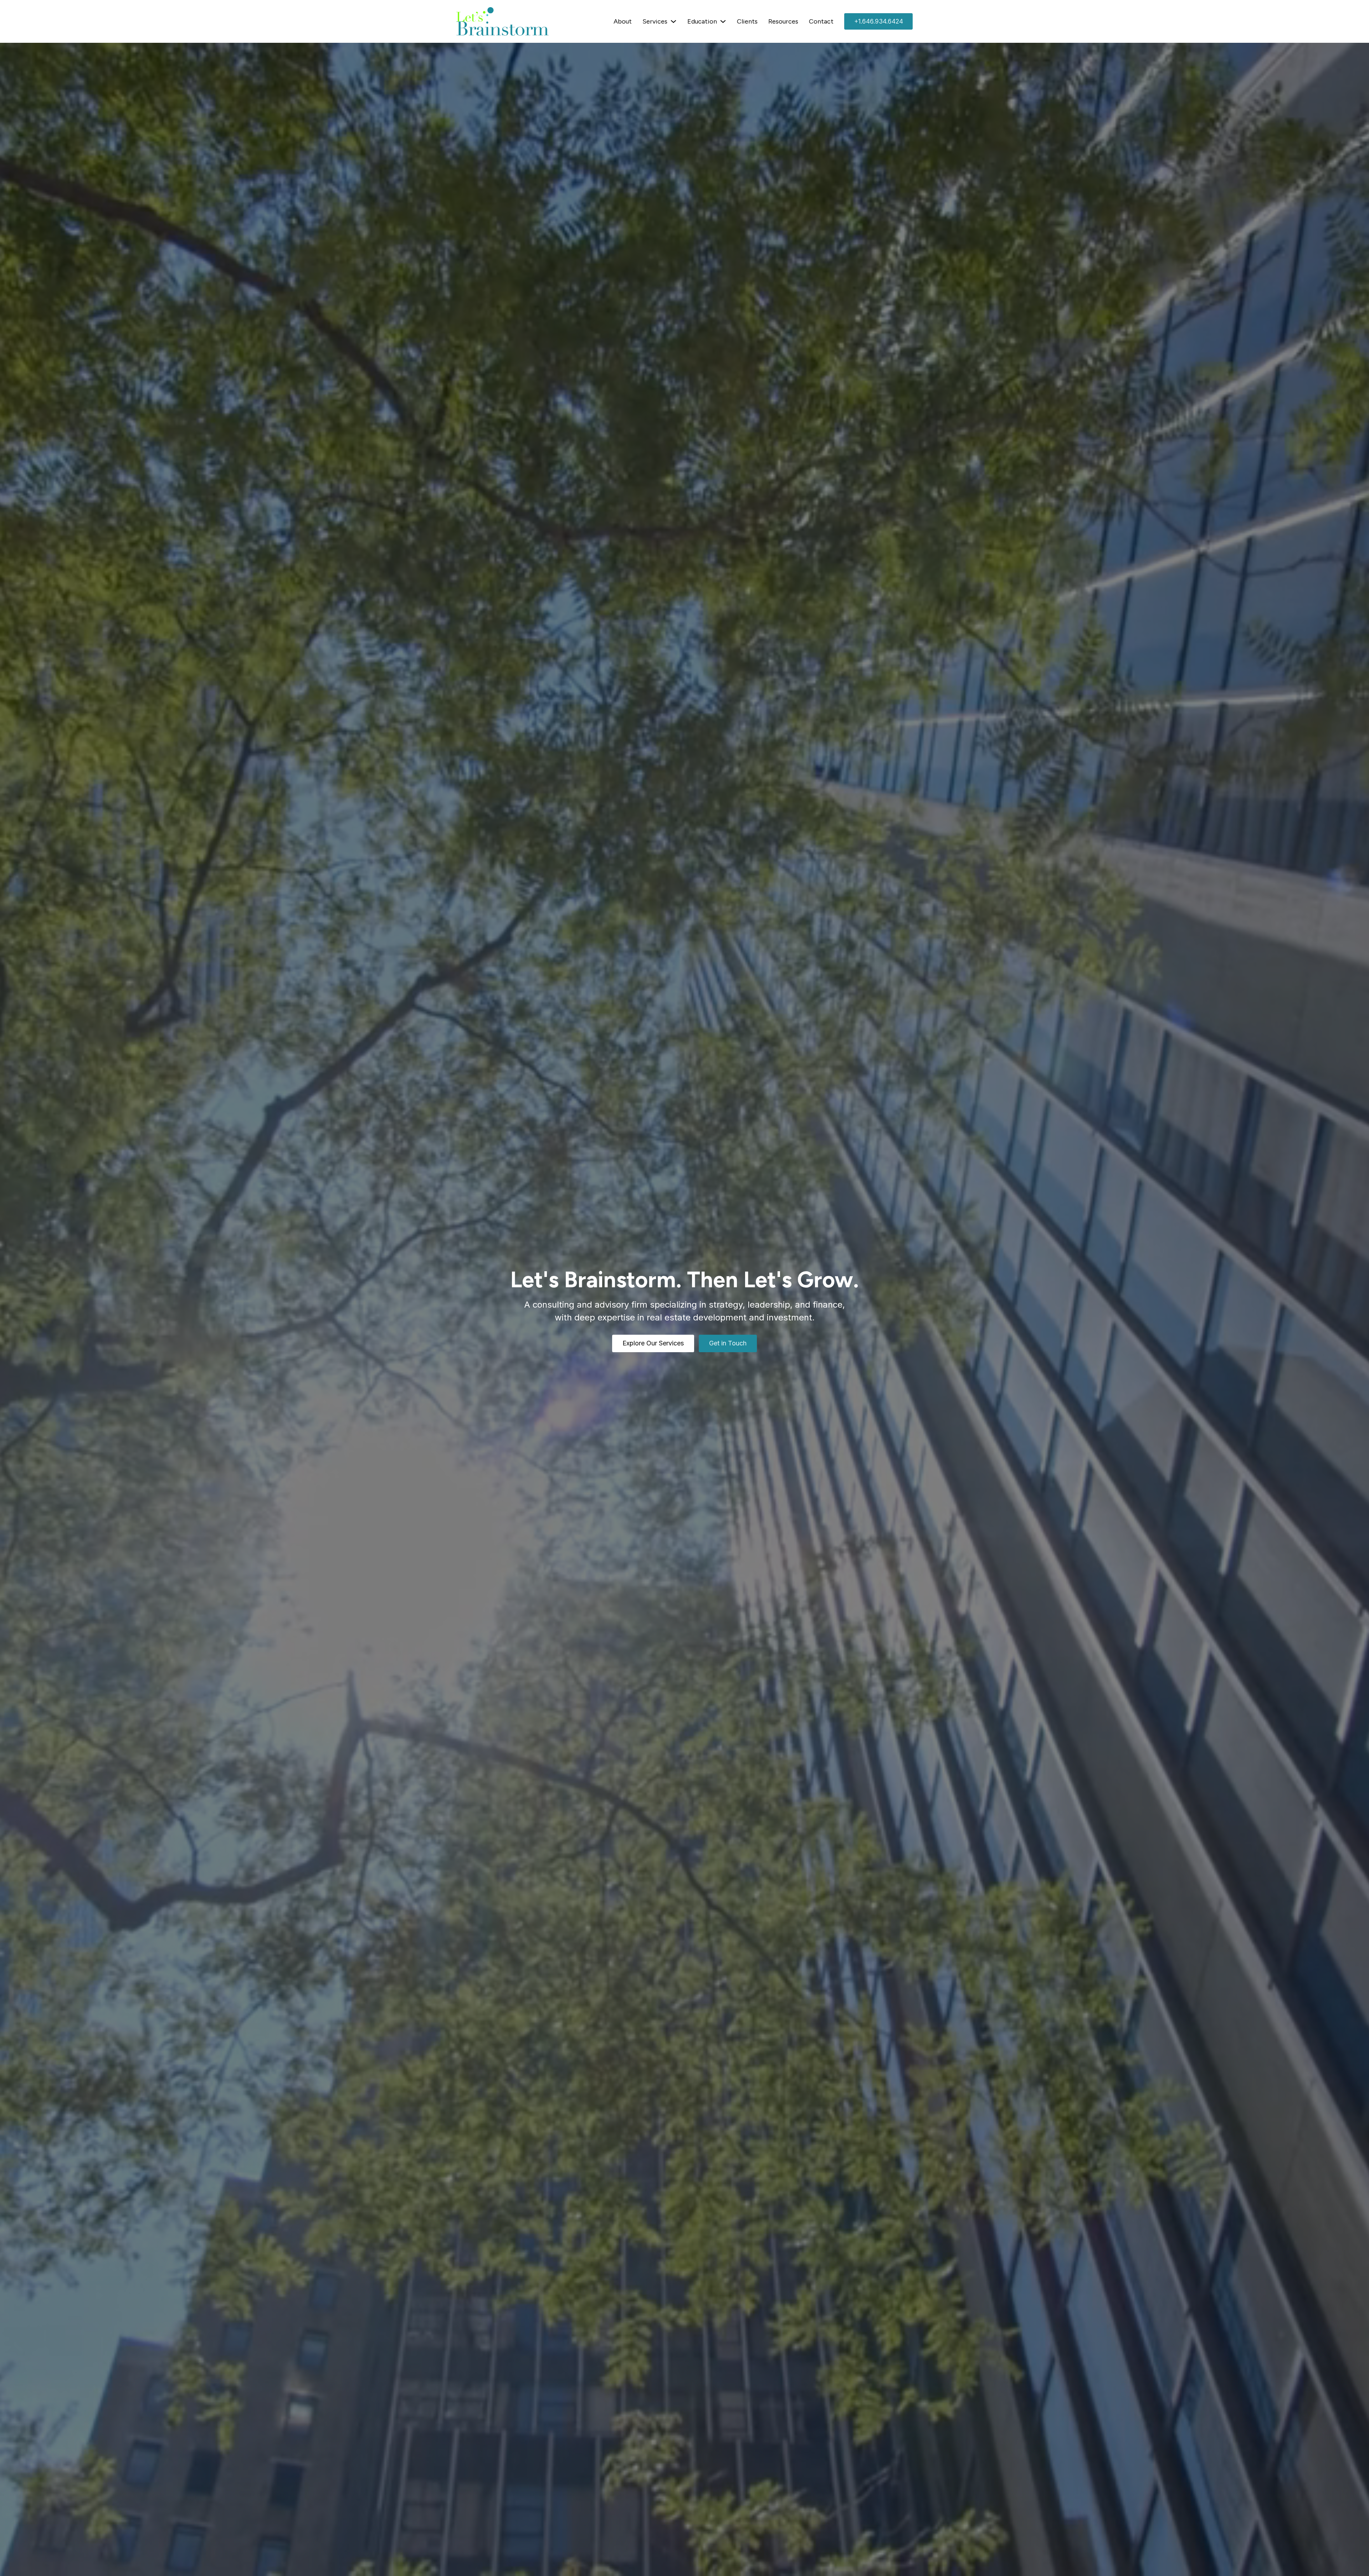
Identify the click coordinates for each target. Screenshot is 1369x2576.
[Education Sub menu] (723, 21)
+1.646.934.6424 (879, 21)
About (623, 21)
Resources (783, 21)
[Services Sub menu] (673, 21)
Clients (747, 21)
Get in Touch (728, 1343)
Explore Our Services (653, 1343)
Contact (821, 21)
